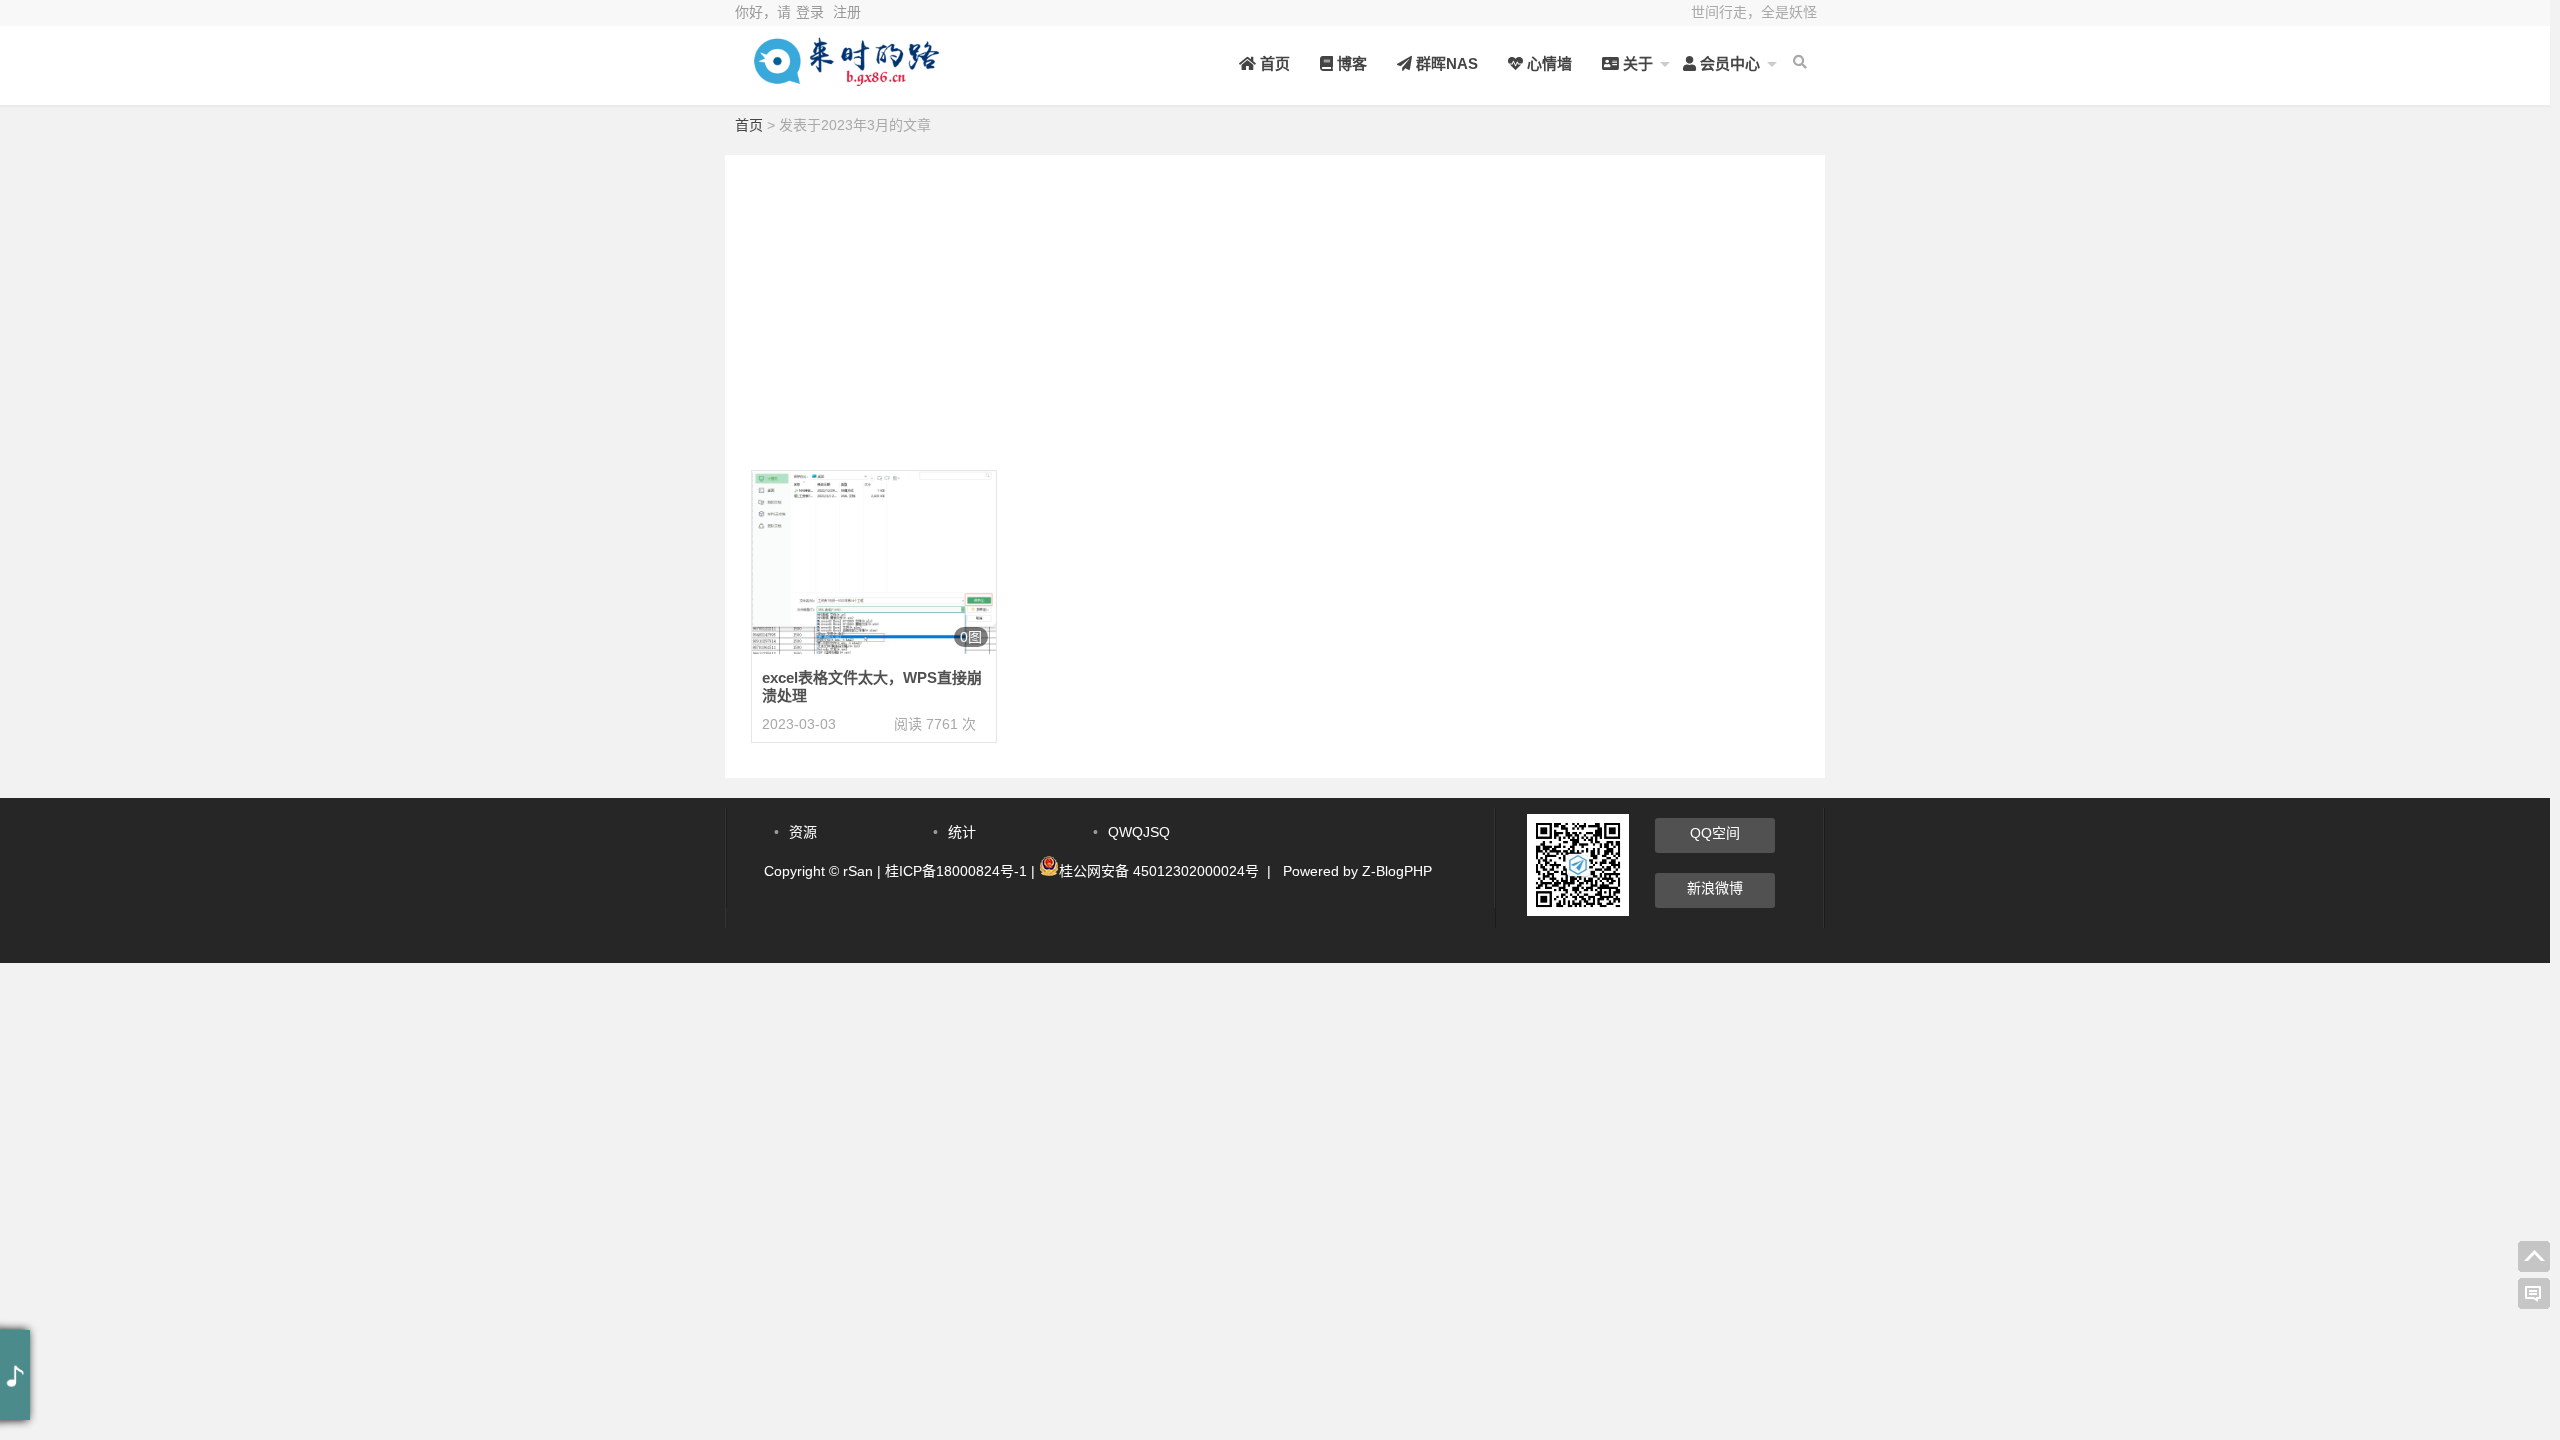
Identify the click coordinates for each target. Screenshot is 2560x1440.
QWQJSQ (1139, 832)
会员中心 (1728, 63)
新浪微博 (1715, 888)
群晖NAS (1445, 63)
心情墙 (1547, 63)
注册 (847, 12)
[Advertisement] (1275, 295)
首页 (1273, 63)
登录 (810, 12)
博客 (1350, 63)
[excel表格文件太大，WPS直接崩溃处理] (874, 561)
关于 (1636, 63)
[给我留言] (2534, 1294)
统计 (962, 832)
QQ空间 (1715, 833)
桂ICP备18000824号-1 (956, 871)
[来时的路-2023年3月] (845, 77)
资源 (803, 832)
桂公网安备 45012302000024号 (1159, 871)
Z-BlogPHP (1397, 871)
